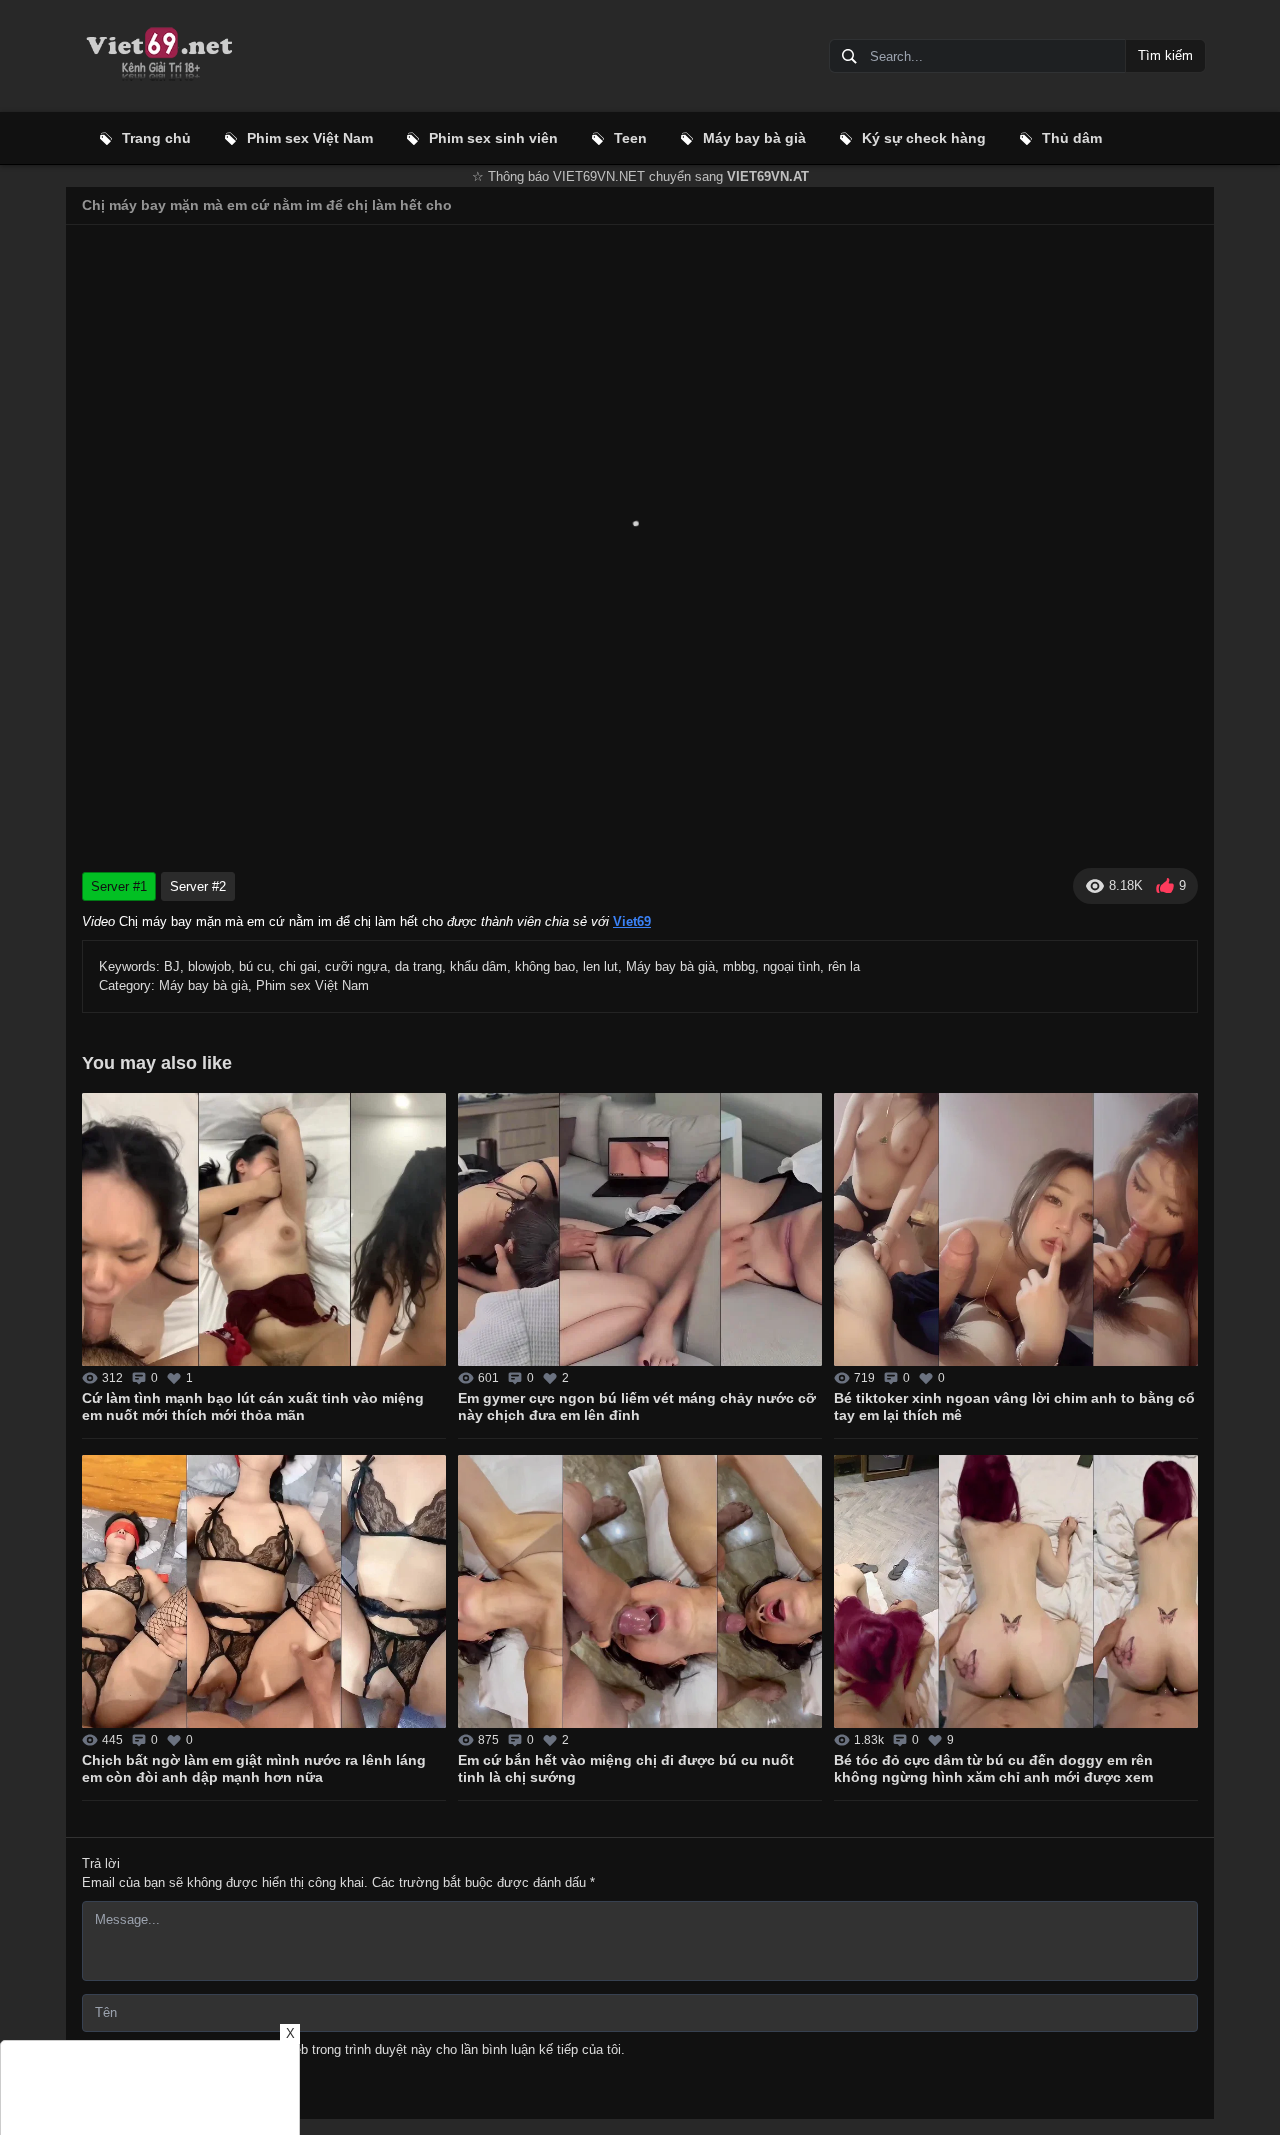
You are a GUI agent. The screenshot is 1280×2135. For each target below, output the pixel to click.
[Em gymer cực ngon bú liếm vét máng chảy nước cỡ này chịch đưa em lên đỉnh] (640, 1229)
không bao (545, 966)
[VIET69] (158, 56)
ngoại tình (791, 966)
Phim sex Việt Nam (312, 985)
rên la (844, 966)
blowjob (209, 966)
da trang (418, 966)
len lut (600, 966)
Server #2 (198, 886)
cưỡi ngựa (356, 966)
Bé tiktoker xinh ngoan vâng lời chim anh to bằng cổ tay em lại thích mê (1014, 1407)
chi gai (298, 966)
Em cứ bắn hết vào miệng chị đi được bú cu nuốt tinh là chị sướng (626, 1769)
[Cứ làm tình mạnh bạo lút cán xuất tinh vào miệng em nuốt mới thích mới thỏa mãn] (264, 1229)
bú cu (255, 966)
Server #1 (119, 886)
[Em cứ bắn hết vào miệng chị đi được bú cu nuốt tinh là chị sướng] (640, 1591)
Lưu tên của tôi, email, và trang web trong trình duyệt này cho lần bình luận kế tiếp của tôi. (362, 2049)
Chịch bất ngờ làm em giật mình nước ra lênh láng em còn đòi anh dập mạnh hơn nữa (254, 1769)
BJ (172, 966)
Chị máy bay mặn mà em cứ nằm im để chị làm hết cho (267, 205)
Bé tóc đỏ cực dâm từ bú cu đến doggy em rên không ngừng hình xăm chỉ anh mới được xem (993, 1769)
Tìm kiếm (1165, 55)
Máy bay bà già (670, 966)
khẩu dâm (478, 966)
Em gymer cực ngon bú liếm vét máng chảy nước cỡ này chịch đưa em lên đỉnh (637, 1407)
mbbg (739, 966)
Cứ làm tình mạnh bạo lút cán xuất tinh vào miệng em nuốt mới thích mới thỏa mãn (253, 1407)
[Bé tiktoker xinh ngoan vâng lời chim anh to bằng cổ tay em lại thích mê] (1016, 1229)
